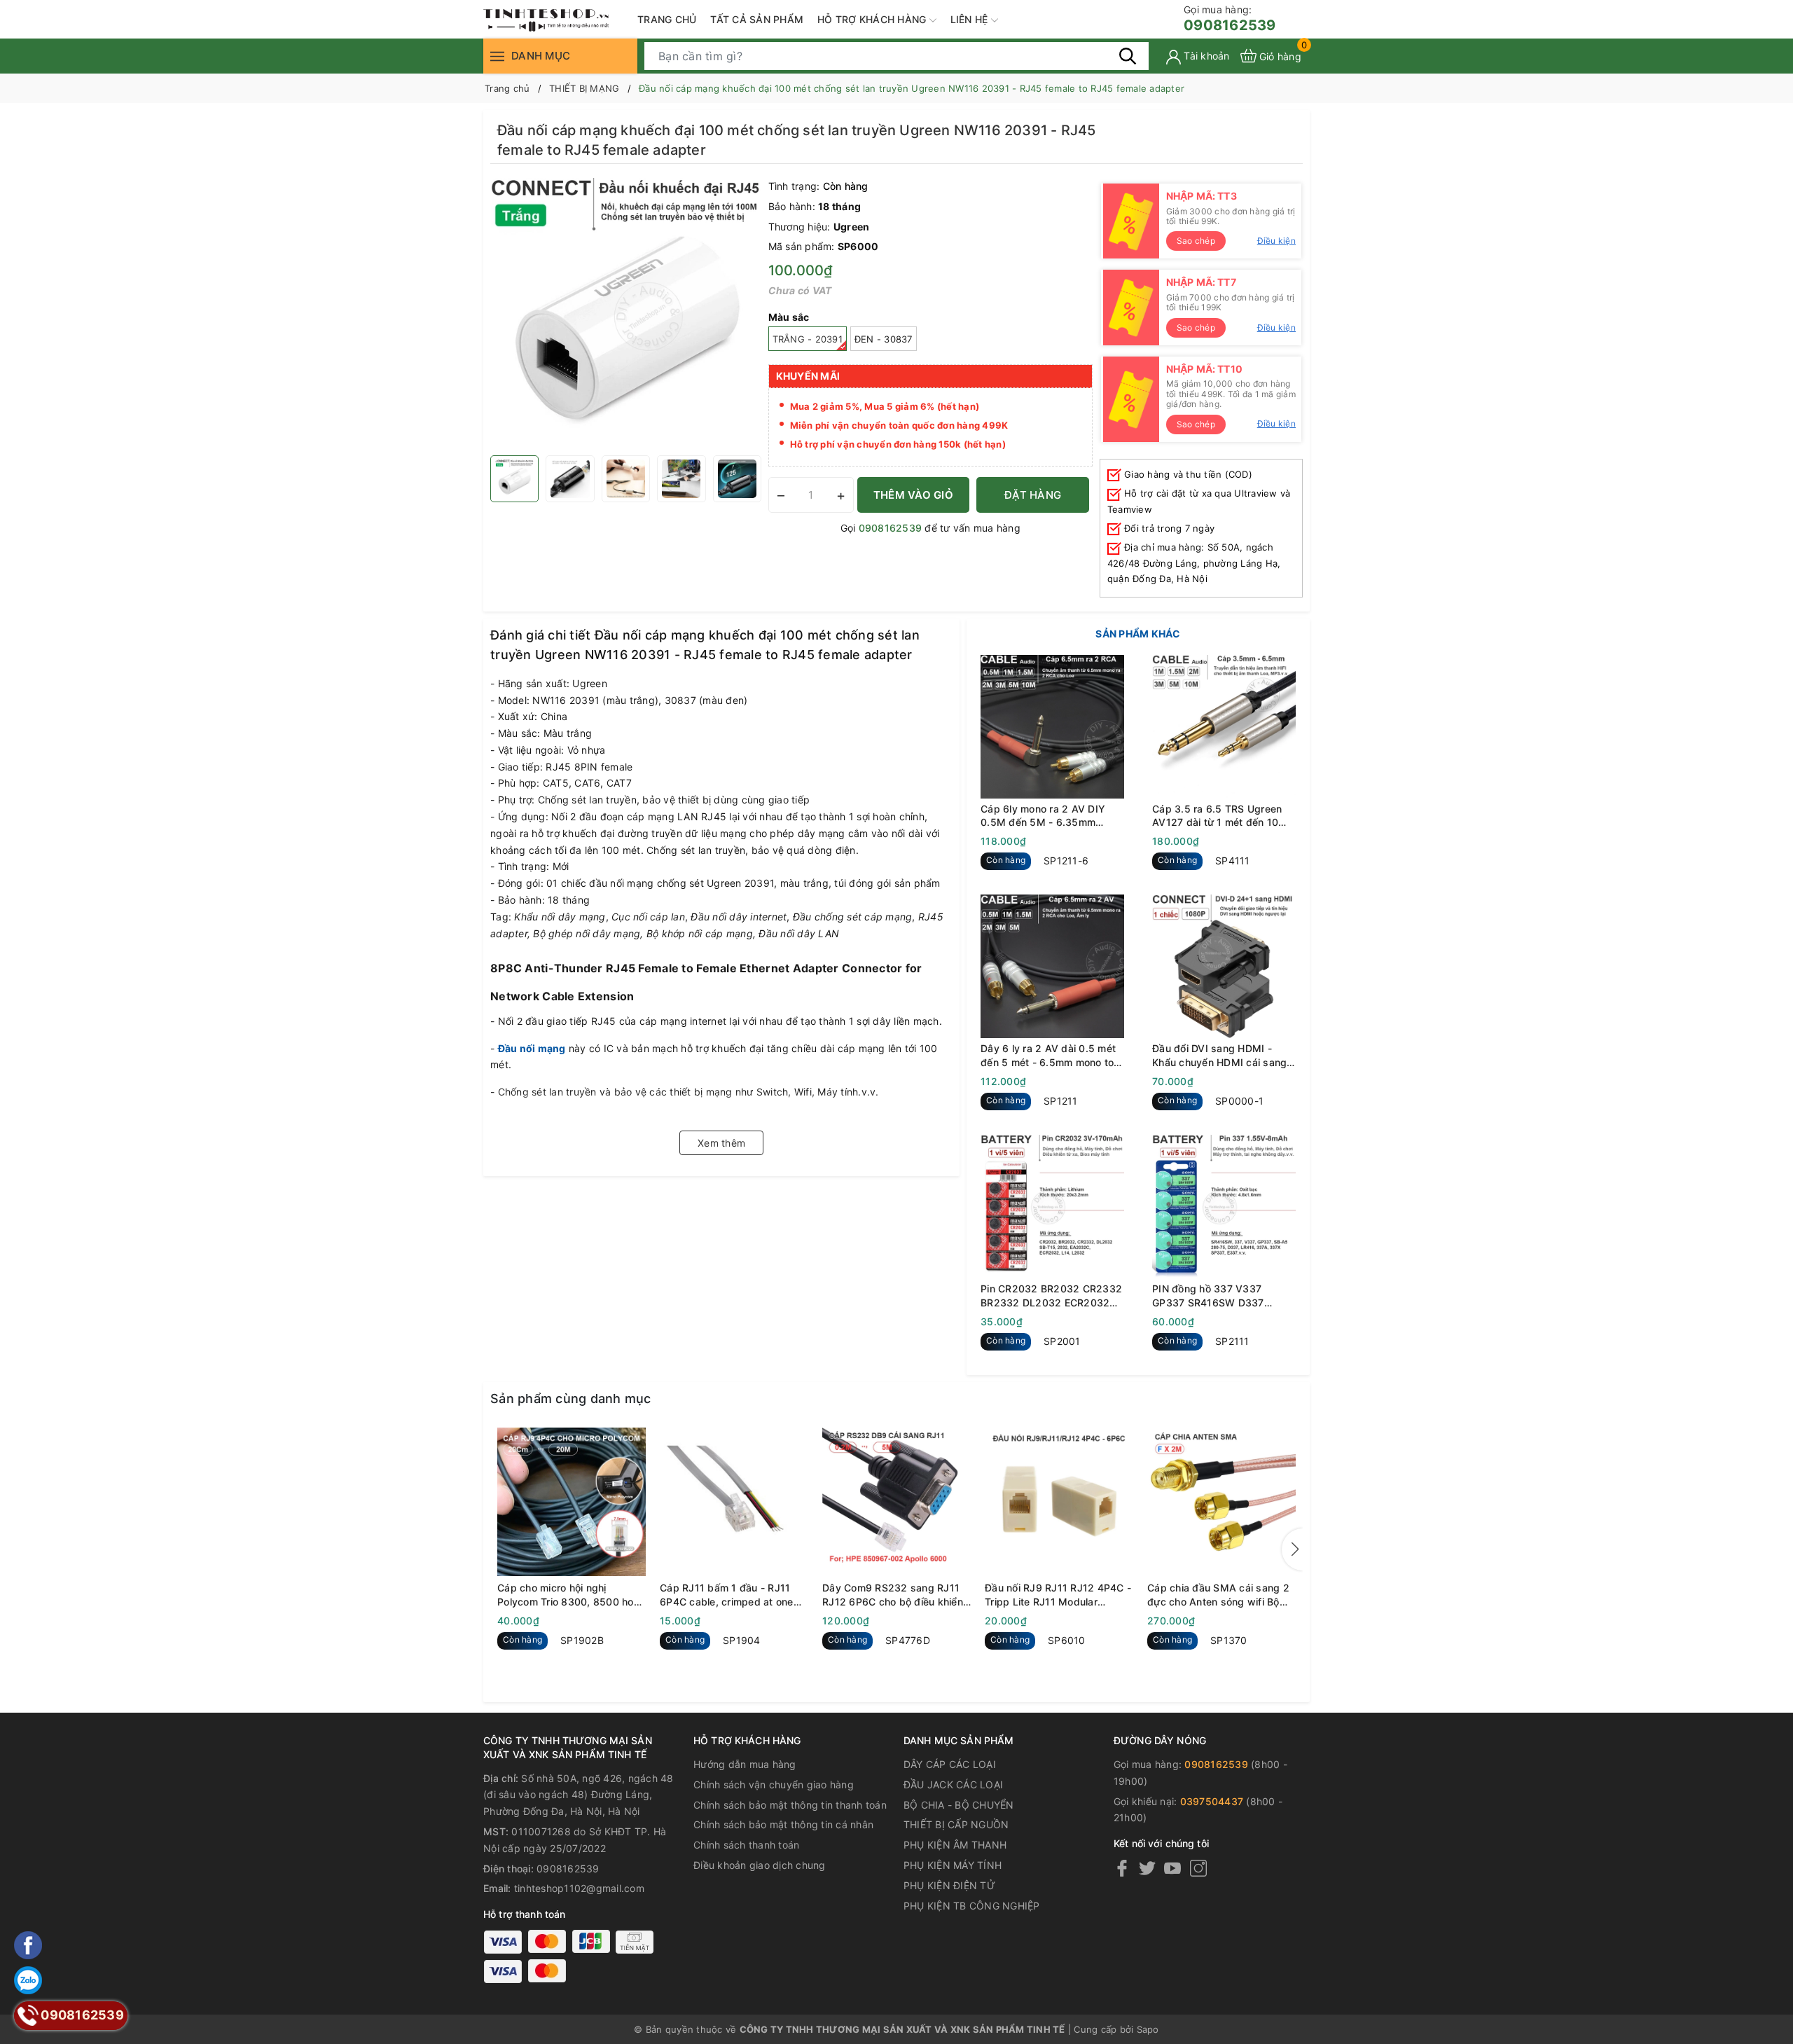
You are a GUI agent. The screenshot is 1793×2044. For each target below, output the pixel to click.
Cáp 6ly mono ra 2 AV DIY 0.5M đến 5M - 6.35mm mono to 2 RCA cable (1043, 816)
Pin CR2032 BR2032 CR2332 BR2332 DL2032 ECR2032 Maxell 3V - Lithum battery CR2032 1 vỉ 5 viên (1051, 1296)
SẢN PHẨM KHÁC (1138, 634)
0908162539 (1230, 19)
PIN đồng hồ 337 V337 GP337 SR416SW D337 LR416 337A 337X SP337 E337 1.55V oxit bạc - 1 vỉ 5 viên (1218, 1296)
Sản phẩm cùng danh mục (571, 1399)
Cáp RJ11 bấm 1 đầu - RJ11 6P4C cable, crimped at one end (727, 1595)
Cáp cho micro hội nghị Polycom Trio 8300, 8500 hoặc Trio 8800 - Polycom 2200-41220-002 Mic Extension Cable (571, 1595)
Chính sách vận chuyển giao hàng (774, 1784)
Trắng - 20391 (808, 339)
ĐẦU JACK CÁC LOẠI (953, 1784)
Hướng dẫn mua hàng (745, 1764)
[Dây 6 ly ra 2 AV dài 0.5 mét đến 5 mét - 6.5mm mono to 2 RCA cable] (1052, 966)
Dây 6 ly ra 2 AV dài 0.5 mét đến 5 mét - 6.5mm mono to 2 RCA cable (1052, 1056)
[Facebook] (1122, 1868)
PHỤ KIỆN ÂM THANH (955, 1845)
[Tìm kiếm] (1128, 55)
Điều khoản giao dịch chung (760, 1865)
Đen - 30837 (884, 339)
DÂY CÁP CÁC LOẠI (950, 1764)
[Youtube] (1172, 1868)
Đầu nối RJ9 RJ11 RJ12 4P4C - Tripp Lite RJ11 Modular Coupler (1058, 1595)
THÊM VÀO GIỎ (913, 495)
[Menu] (497, 56)
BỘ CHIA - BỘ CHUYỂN (959, 1805)
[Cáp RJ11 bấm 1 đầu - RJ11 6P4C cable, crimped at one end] (734, 1502)
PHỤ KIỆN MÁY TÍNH (953, 1865)
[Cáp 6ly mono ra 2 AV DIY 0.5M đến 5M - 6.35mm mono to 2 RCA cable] (1052, 727)
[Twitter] (1147, 1868)
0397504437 (1212, 1801)
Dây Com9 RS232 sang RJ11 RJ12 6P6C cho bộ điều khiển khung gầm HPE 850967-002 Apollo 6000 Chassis (893, 1595)
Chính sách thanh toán (746, 1845)
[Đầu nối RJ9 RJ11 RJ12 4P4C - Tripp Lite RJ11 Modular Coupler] (1059, 1502)
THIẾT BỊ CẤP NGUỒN (956, 1824)
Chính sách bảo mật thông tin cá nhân (783, 1824)
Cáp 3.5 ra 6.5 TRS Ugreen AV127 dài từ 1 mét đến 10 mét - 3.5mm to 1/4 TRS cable (1224, 816)
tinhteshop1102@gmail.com (579, 1888)
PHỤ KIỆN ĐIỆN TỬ (949, 1885)
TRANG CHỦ (667, 19)
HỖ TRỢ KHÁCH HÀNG (873, 19)
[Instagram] (1198, 1868)
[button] (1292, 1549)
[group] (626, 313)
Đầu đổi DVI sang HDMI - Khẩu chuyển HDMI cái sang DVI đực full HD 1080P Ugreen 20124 (1219, 1056)
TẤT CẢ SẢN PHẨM (757, 19)
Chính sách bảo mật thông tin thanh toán (790, 1805)
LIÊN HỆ (971, 19)
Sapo (1148, 2029)
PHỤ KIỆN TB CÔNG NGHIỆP (972, 1906)
